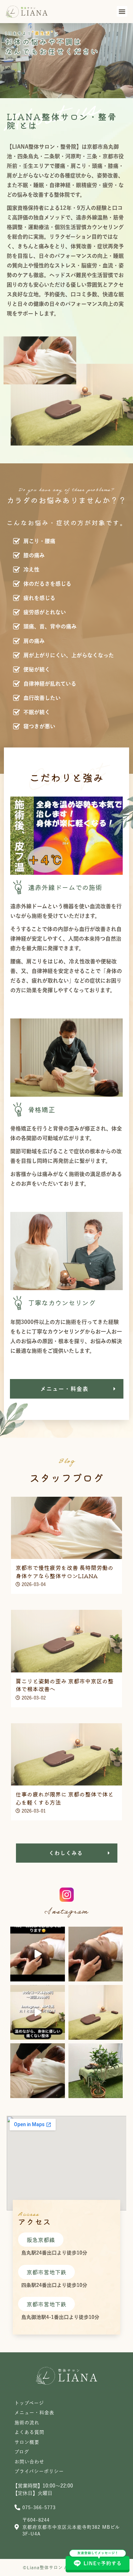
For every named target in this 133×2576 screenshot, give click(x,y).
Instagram (66, 1912)
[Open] (38, 1954)
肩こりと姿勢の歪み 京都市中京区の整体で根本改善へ (65, 1685)
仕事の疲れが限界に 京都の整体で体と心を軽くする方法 (65, 1798)
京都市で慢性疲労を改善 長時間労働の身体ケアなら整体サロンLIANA (65, 1571)
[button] (122, 11)
